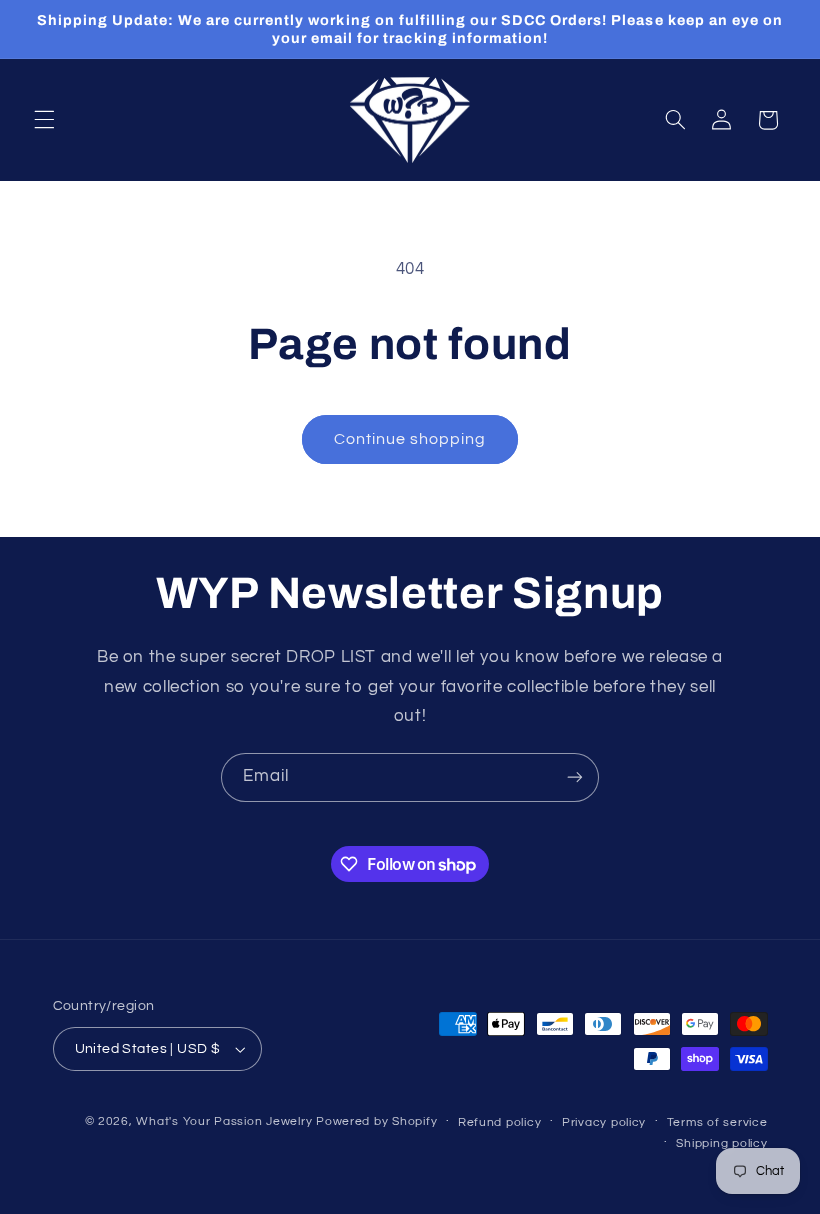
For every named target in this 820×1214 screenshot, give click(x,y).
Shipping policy (721, 1143)
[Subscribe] (575, 777)
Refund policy (500, 1122)
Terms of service (717, 1122)
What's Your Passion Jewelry (224, 1121)
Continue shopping (410, 439)
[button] (44, 120)
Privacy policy (604, 1122)
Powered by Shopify (376, 1121)
